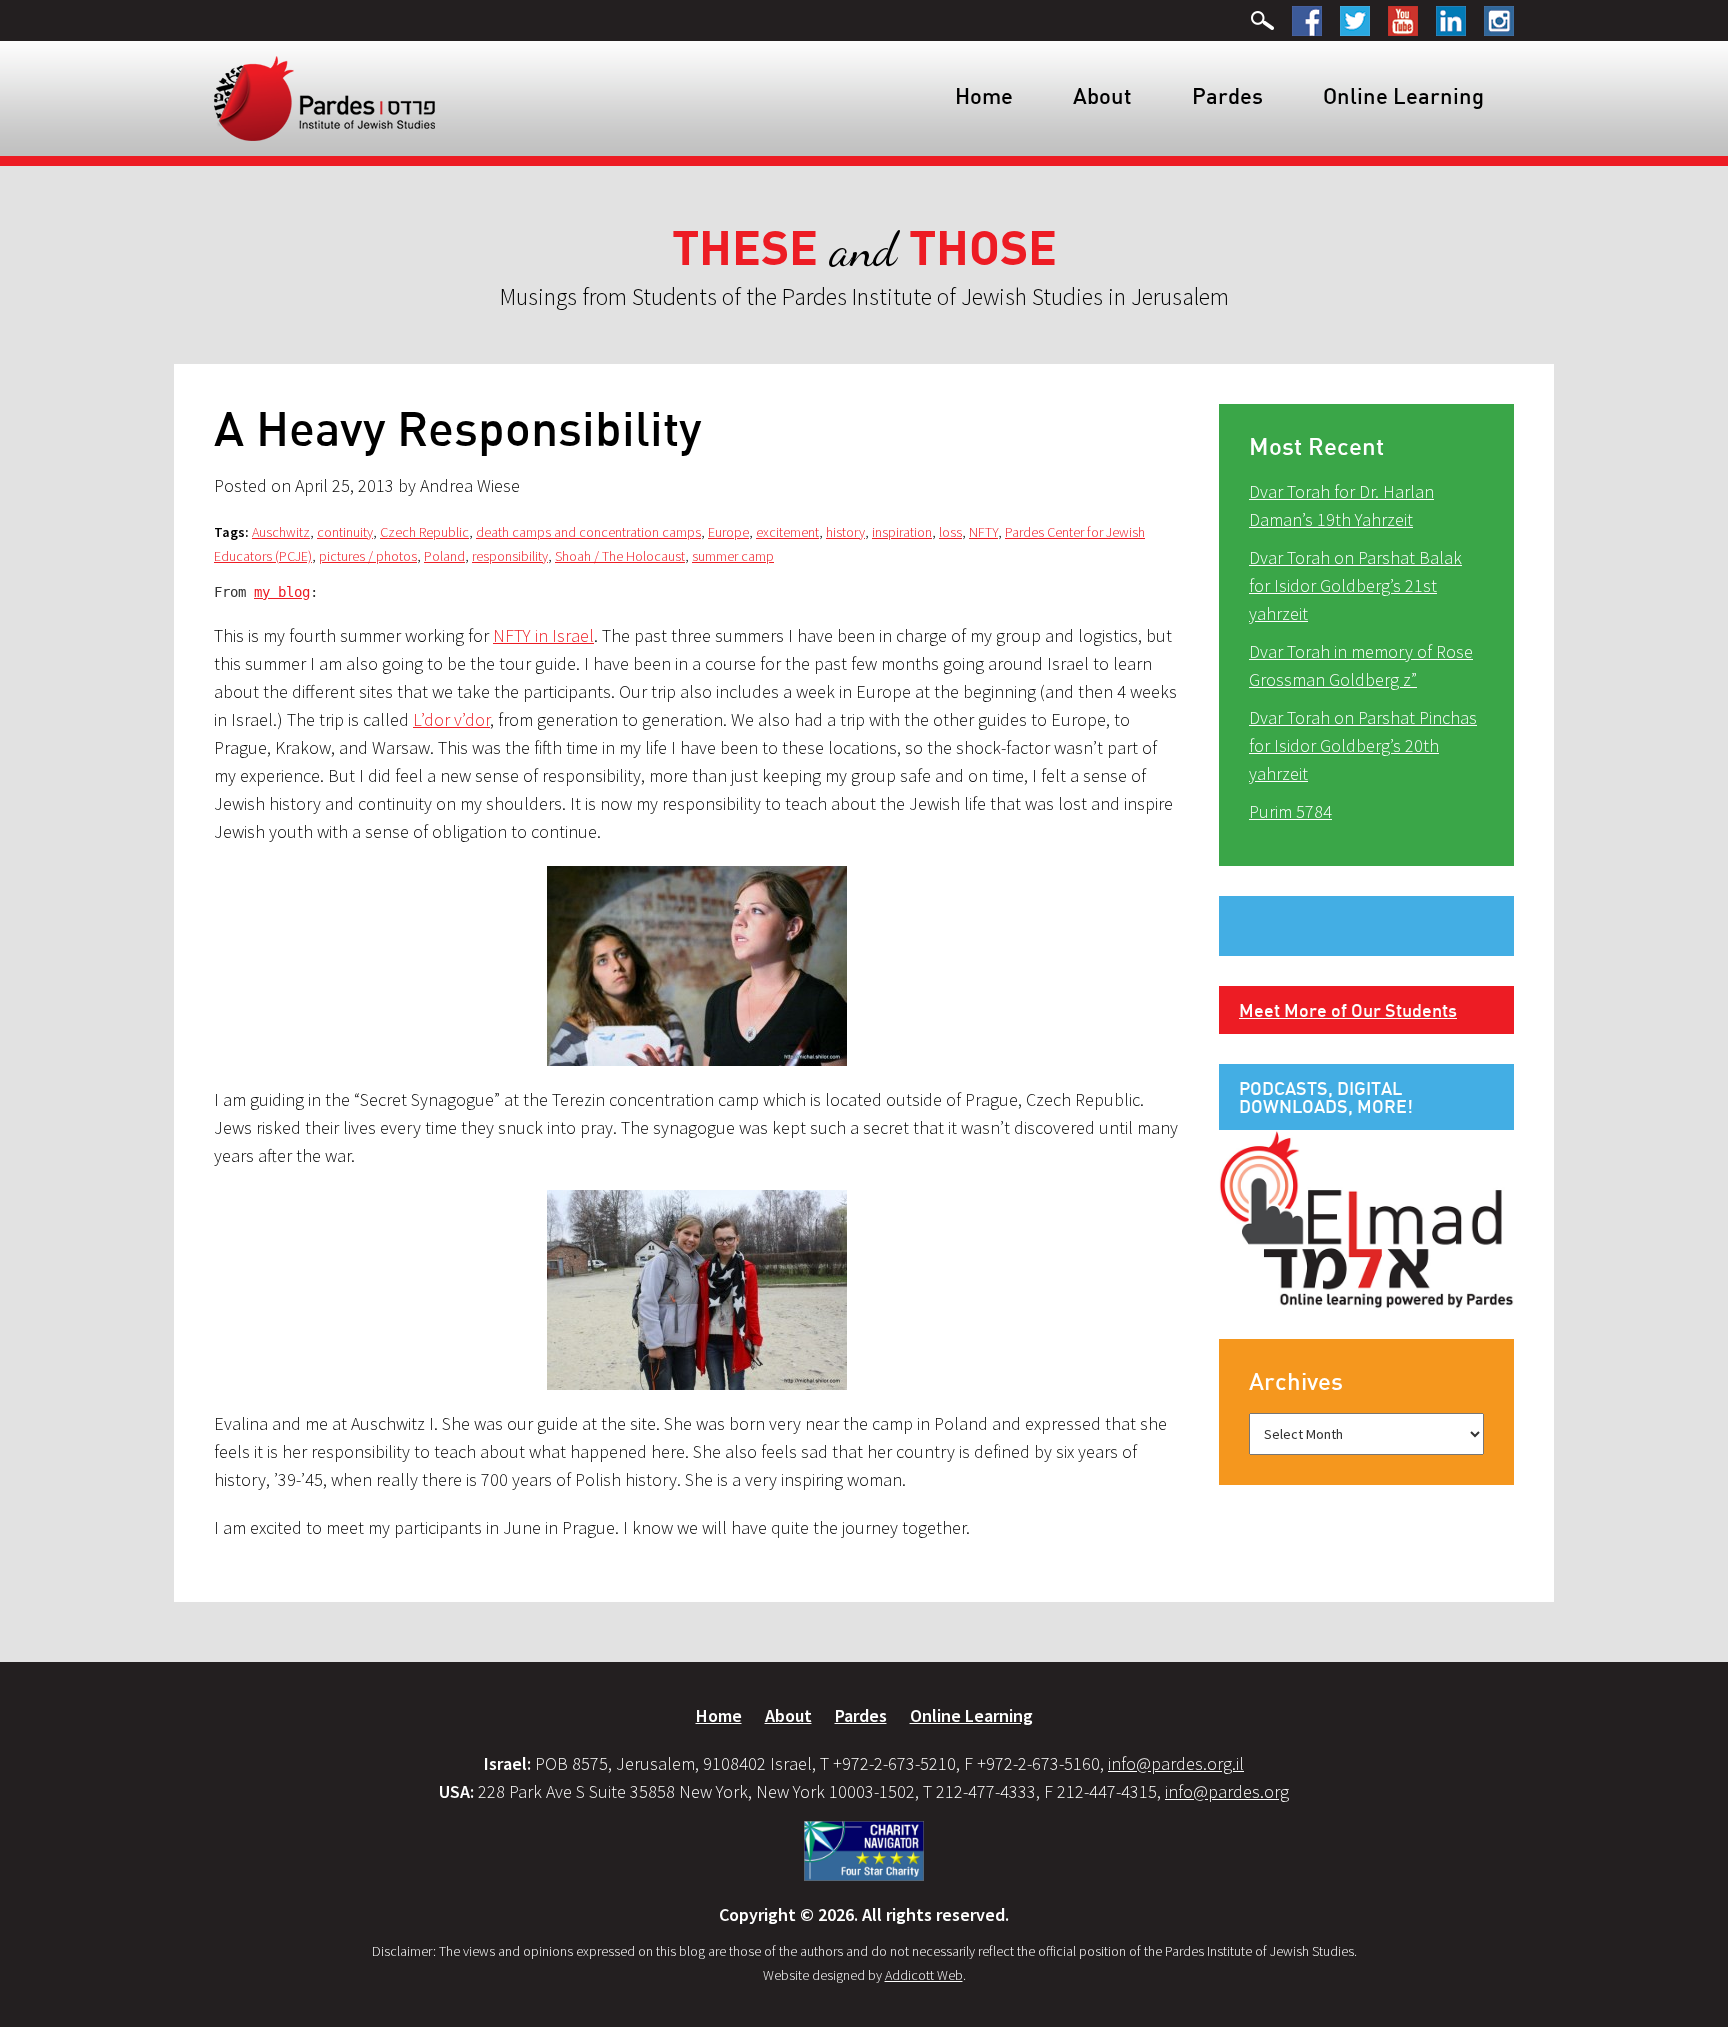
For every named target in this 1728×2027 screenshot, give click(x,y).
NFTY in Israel (543, 635)
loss (950, 532)
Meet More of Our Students (1348, 1010)
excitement (787, 532)
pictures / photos (368, 556)
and (864, 249)
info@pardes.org (1227, 1791)
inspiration (902, 532)
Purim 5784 (1290, 811)
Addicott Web (924, 1975)
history (845, 532)
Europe (728, 532)
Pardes (1227, 95)
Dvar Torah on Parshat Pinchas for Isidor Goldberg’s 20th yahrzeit (1363, 745)
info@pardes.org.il (1176, 1763)
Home (984, 95)
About (1102, 95)
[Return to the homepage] (324, 97)
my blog (282, 592)
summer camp (733, 556)
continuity (345, 532)
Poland (444, 556)
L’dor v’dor (451, 719)
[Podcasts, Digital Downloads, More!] (1366, 1218)
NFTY (983, 532)
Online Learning (1403, 95)
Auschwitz (281, 532)
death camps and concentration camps (588, 532)
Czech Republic (424, 532)
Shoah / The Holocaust (620, 556)
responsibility (510, 556)
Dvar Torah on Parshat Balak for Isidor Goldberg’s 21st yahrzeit (1355, 585)
